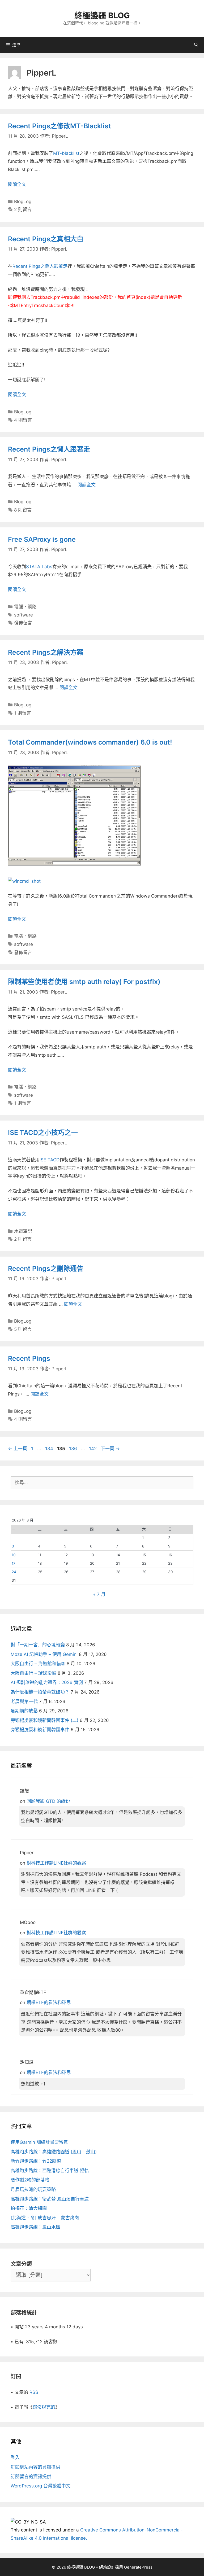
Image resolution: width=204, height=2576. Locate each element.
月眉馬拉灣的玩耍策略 (33, 2189)
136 (73, 1449)
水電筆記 (23, 1231)
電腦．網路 (25, 607)
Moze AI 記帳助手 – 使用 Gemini (44, 1654)
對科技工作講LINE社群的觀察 (56, 1863)
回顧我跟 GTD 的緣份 (48, 1801)
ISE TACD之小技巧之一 (43, 1132)
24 (14, 1572)
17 (14, 1563)
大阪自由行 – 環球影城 (33, 1673)
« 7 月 (99, 1594)
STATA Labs (39, 567)
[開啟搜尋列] (196, 45)
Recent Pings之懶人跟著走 (40, 266)
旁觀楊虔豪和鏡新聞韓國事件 (40, 1730)
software (24, 615)
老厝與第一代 (24, 1702)
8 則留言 (23, 510)
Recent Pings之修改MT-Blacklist (59, 126)
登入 (15, 2457)
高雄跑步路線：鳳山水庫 (35, 2227)
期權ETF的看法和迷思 (49, 2002)
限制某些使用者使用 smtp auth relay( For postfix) (84, 982)
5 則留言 (23, 1329)
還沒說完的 (44, 2407)
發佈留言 (23, 623)
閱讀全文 (17, 184)
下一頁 (110, 1449)
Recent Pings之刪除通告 (46, 1269)
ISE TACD (50, 1160)
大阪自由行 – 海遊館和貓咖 (38, 1664)
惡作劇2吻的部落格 (30, 2180)
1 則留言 (23, 713)
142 (93, 1449)
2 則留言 (23, 209)
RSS (34, 2392)
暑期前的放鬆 (24, 1711)
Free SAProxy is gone (42, 539)
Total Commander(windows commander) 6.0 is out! (90, 742)
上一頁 (18, 1449)
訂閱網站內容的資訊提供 (35, 2467)
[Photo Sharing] (24, 881)
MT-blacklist (66, 153)
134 (49, 1449)
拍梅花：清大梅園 (29, 2208)
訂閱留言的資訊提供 (31, 2477)
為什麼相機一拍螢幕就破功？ (40, 1692)
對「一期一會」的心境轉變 (38, 1645)
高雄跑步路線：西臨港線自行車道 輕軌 (50, 2171)
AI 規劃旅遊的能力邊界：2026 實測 (47, 1682)
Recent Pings (29, 1358)
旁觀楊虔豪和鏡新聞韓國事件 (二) (44, 1720)
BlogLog (23, 202)
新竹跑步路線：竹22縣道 (36, 2161)
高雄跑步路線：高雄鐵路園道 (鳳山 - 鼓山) (54, 2152)
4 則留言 (23, 420)
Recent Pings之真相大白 (46, 239)
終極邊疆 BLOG (102, 15)
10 (14, 1555)
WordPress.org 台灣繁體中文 (41, 2486)
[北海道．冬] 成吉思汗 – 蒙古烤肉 (45, 2218)
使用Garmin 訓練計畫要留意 (39, 2142)
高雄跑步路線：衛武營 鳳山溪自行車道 (50, 2199)
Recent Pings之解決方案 (46, 652)
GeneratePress (138, 2567)
